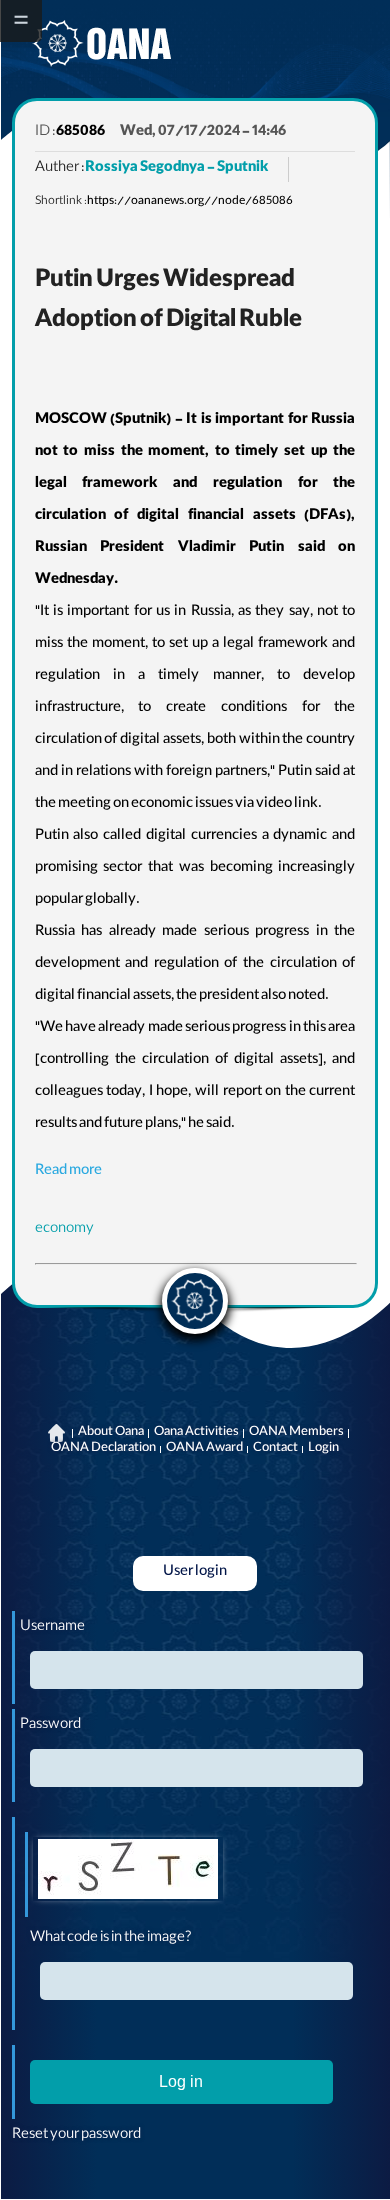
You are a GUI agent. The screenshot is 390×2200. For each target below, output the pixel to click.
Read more (68, 1172)
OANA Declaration (103, 1449)
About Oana (111, 1433)
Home (57, 1433)
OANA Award (204, 1449)
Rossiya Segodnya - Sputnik (176, 169)
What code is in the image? (111, 1939)
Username (52, 1628)
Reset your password (76, 2136)
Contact (275, 1449)
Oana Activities (196, 1433)
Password (50, 1726)
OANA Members (296, 1433)
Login (323, 1449)
